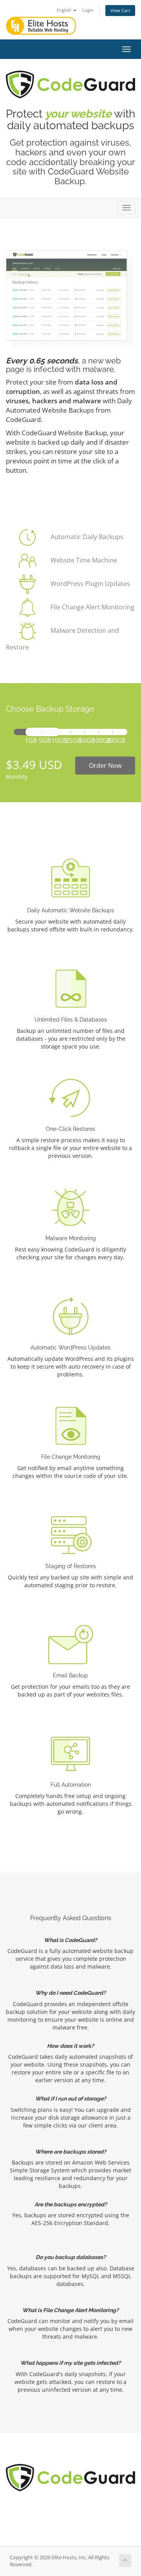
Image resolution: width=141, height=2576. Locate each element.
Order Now (105, 766)
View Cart (120, 10)
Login (88, 10)
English (65, 10)
